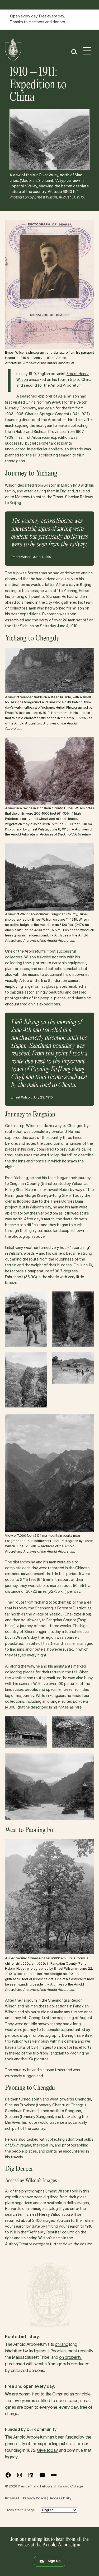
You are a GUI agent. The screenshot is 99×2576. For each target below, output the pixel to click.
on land (62, 2345)
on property (70, 2358)
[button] (74, 52)
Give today (48, 2451)
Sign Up (54, 2561)
